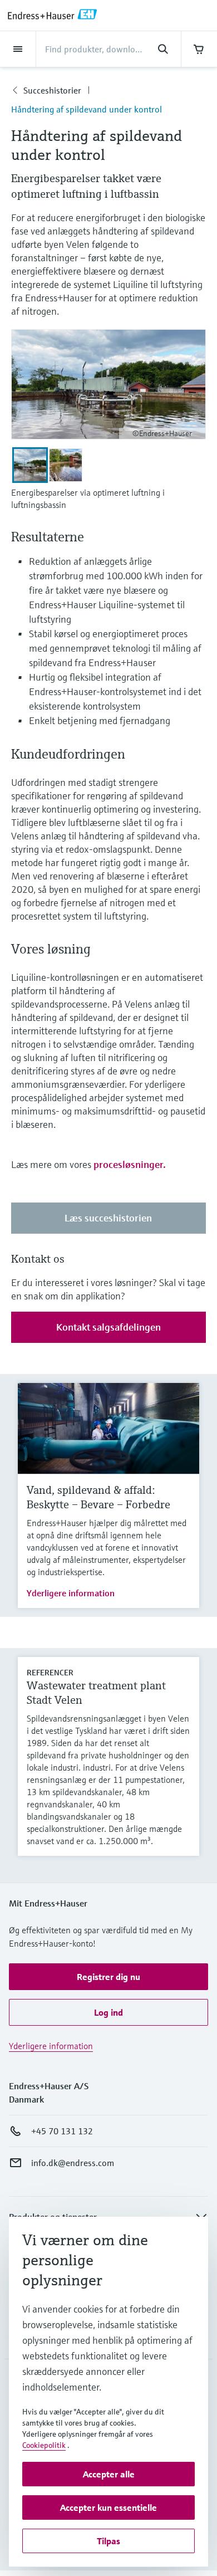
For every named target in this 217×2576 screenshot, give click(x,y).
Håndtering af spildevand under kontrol (87, 109)
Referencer (50, 1673)
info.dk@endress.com (73, 2163)
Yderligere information (71, 1593)
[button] (108, 1977)
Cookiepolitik (44, 2445)
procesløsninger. (130, 1164)
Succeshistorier (52, 90)
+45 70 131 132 (62, 2131)
